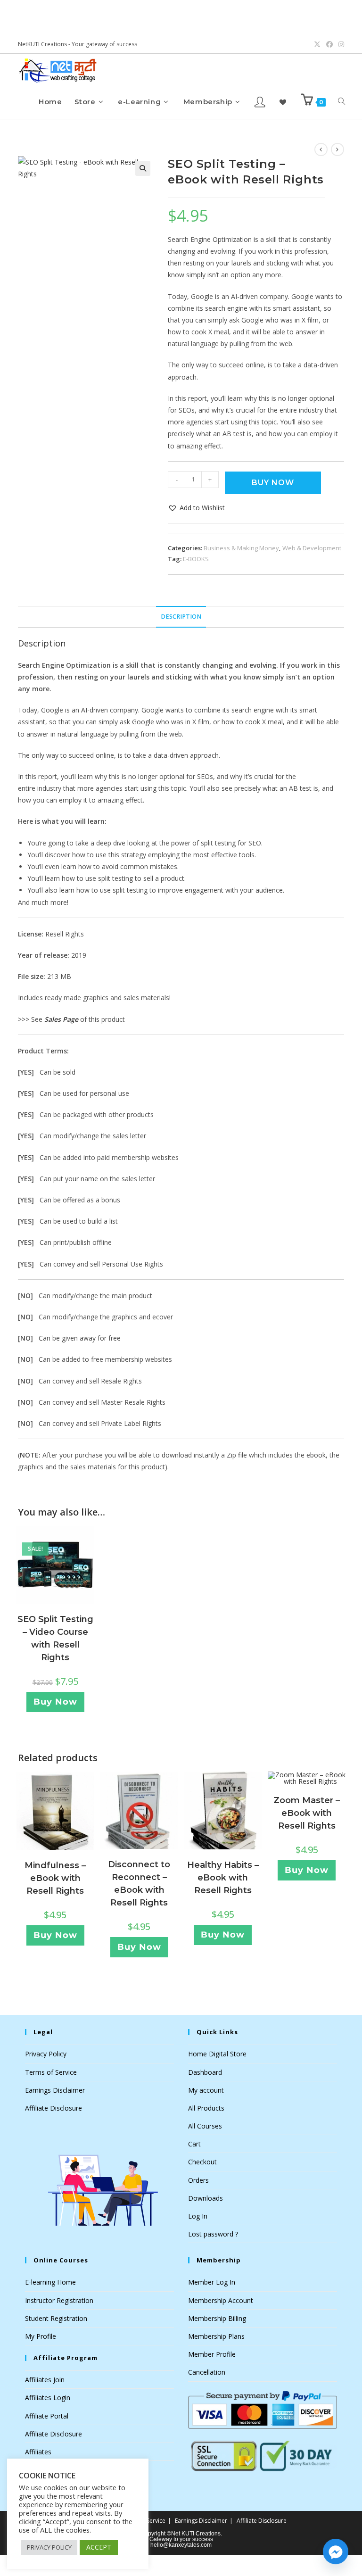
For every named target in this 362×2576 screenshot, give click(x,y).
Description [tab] (181, 617)
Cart (194, 2144)
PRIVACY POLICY (49, 2547)
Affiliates (38, 2452)
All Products (206, 2108)
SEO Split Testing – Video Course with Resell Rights (55, 1638)
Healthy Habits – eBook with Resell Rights (223, 1878)
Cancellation (207, 2372)
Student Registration (56, 2318)
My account (206, 2090)
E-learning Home (50, 2282)
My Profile (41, 2336)
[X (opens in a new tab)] (317, 44)
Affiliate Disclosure (53, 2108)
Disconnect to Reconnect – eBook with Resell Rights (139, 1884)
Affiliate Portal (47, 2416)
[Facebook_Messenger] (336, 2551)
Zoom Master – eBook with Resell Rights (307, 1813)
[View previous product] (321, 149)
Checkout (202, 2162)
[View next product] (337, 149)
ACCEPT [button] (99, 2547)
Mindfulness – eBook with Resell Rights (55, 1878)
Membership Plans (216, 2336)
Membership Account (221, 2300)
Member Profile (212, 2354)
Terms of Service (51, 2072)
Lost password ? (213, 2234)
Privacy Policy (46, 2054)
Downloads (206, 2198)
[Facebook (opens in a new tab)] (329, 44)
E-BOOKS (196, 559)
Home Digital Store (217, 2054)
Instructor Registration (59, 2300)
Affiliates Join (45, 2380)
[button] (143, 168)
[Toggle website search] (341, 102)
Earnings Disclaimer (55, 2090)
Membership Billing (217, 2318)
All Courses (205, 2126)
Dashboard (205, 2072)
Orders (198, 2180)
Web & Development (312, 548)
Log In (198, 2216)
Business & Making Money (241, 548)
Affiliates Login (48, 2398)
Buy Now (273, 483)
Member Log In (212, 2282)
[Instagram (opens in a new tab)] (340, 44)
